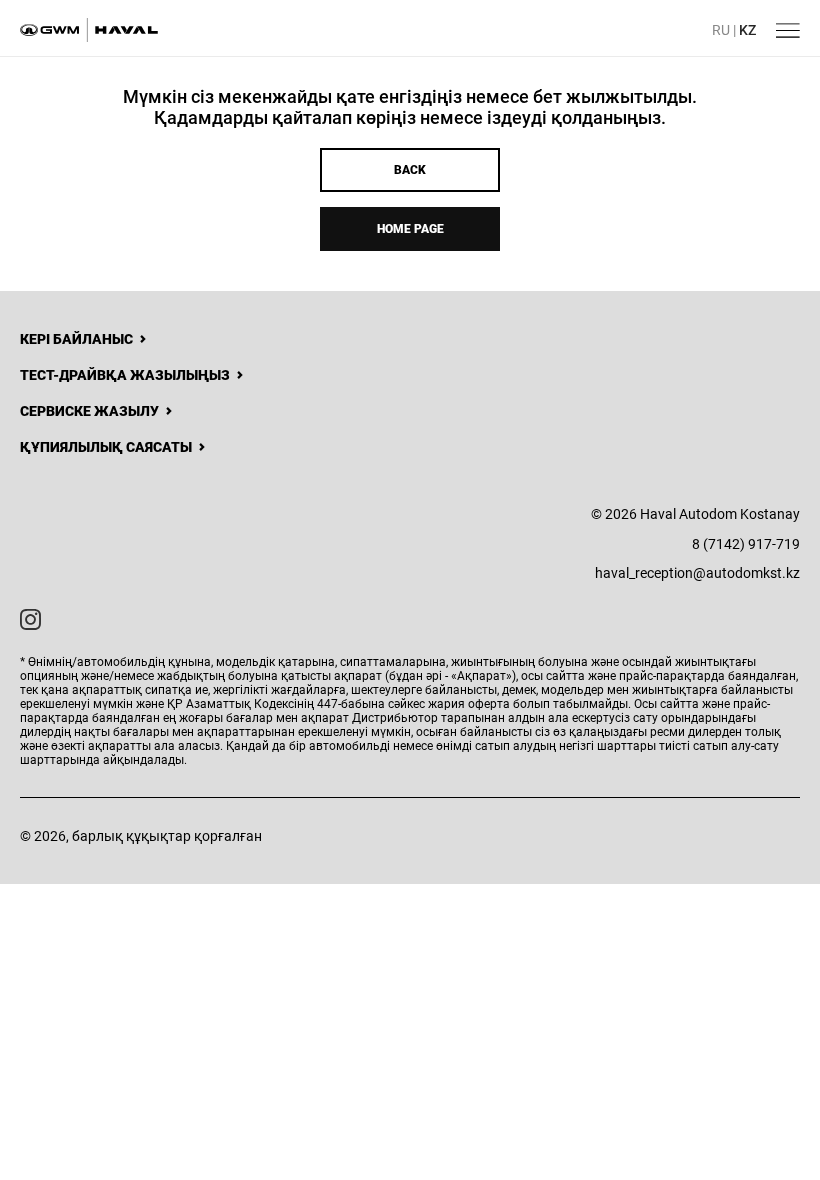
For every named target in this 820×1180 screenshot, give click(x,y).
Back (410, 170)
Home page (410, 229)
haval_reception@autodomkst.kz (697, 573)
